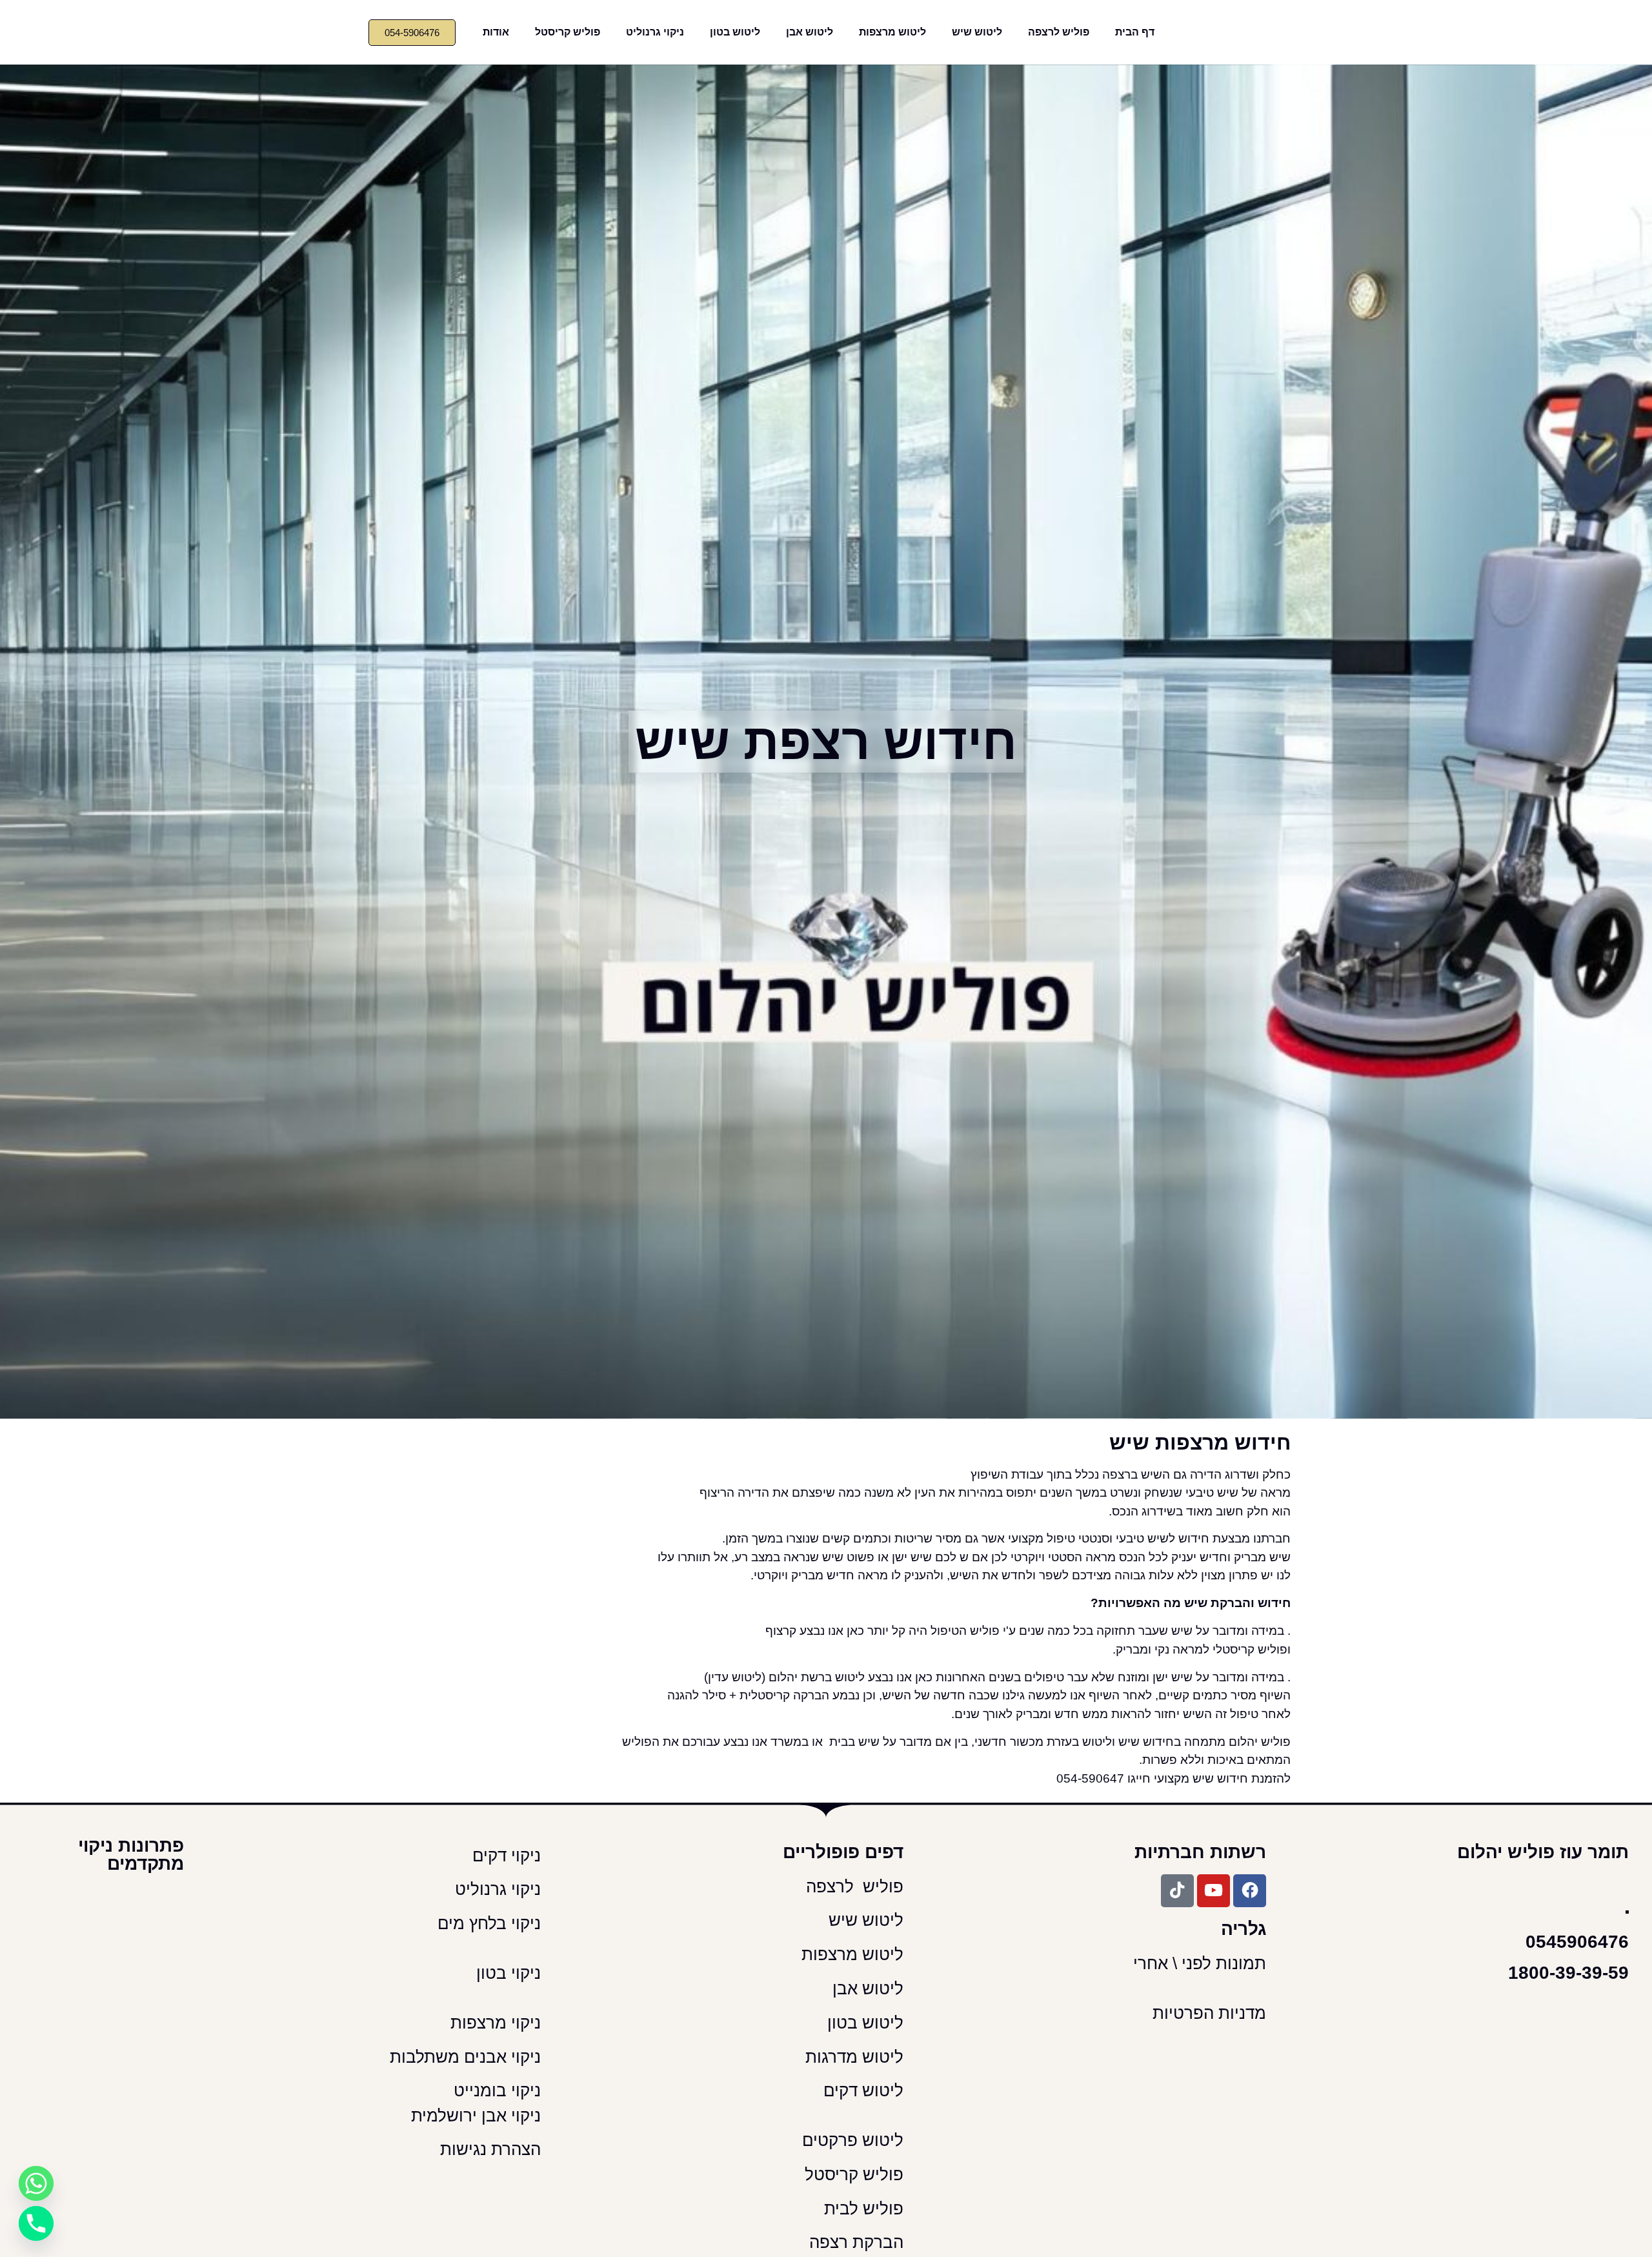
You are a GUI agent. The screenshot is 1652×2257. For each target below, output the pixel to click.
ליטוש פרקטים (853, 2140)
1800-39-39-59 (1568, 1973)
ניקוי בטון (509, 1973)
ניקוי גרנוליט (655, 32)
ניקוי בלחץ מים (487, 1923)
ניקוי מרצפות (496, 2023)
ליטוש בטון (735, 32)
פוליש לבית (861, 2209)
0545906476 (1577, 1942)
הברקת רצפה (854, 2242)
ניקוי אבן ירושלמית (476, 2116)
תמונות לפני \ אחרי (1200, 1963)
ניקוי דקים (504, 1856)
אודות (496, 32)
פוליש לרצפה (1059, 32)
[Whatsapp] (36, 2183)
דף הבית (1135, 32)
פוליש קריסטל (568, 32)
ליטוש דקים (861, 2090)
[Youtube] (1214, 1891)
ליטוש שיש (977, 32)
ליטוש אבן (810, 32)
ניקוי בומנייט (497, 2090)
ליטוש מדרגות (852, 2057)
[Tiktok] (1177, 1891)
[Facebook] (1250, 1891)
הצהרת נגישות (490, 2149)
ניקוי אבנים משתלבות (465, 2057)
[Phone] (36, 2223)
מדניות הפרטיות (1209, 2013)
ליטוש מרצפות (892, 32)
